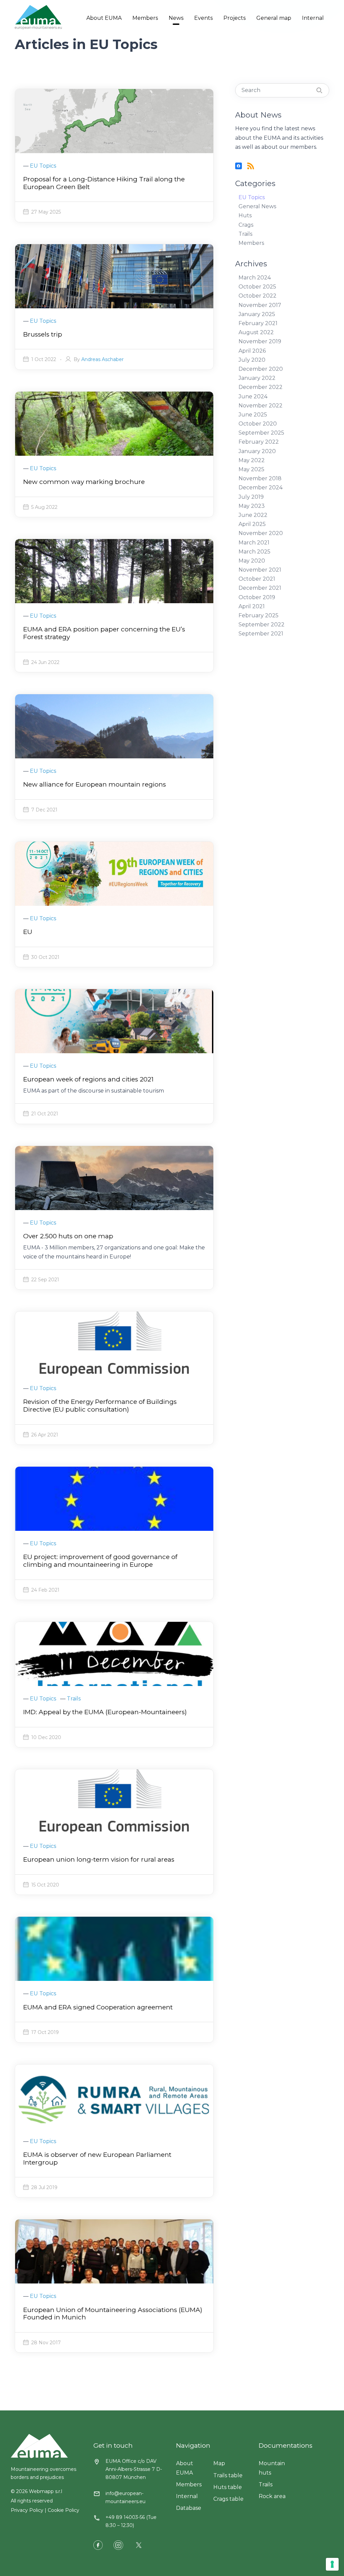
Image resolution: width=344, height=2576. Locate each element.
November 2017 (260, 305)
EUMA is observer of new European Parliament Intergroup (97, 2159)
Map (219, 2463)
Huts (245, 215)
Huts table (228, 2487)
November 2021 (260, 570)
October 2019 (257, 597)
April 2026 (252, 351)
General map (274, 18)
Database (189, 2508)
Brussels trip (43, 334)
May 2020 (252, 561)
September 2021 (261, 634)
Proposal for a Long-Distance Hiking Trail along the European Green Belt (104, 183)
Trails (245, 234)
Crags (246, 225)
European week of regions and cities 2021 (88, 1079)
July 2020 (252, 360)
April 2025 (252, 524)
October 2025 (257, 287)
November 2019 (260, 341)
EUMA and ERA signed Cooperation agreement (98, 2007)
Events (203, 18)
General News (257, 206)
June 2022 (253, 515)
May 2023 (252, 506)
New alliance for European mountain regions (95, 784)
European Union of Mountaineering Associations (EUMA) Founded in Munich (113, 2314)
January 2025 (257, 314)
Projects (234, 18)
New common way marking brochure (84, 482)
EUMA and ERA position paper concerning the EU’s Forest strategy (104, 633)
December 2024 (261, 487)
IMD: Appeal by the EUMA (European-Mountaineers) (105, 1712)
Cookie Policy (63, 2510)
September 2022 (262, 625)
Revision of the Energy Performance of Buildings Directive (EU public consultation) (100, 1406)
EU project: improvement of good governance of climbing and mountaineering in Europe (100, 1561)
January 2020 (257, 451)
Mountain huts (272, 2468)
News (176, 18)
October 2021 (257, 579)
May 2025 (251, 469)
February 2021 (258, 323)
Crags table (228, 2499)
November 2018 (260, 478)
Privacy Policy (27, 2510)
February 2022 (259, 442)
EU (28, 932)
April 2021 (252, 606)
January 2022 (257, 378)
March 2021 (254, 543)
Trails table (228, 2475)
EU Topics (252, 197)
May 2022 (252, 460)
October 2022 (257, 296)
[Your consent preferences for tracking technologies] (332, 2564)
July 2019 (251, 497)
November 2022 (261, 406)
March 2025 (254, 552)
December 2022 (261, 387)
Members (145, 18)
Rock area (272, 2496)
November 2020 (261, 533)
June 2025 (253, 415)
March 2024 (255, 278)
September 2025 (261, 433)
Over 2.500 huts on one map (68, 1236)
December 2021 (260, 588)
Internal (313, 18)
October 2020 (258, 424)
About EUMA (104, 18)
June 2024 (253, 396)
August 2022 (256, 332)
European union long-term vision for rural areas (99, 1859)
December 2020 (261, 369)
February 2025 (259, 615)
